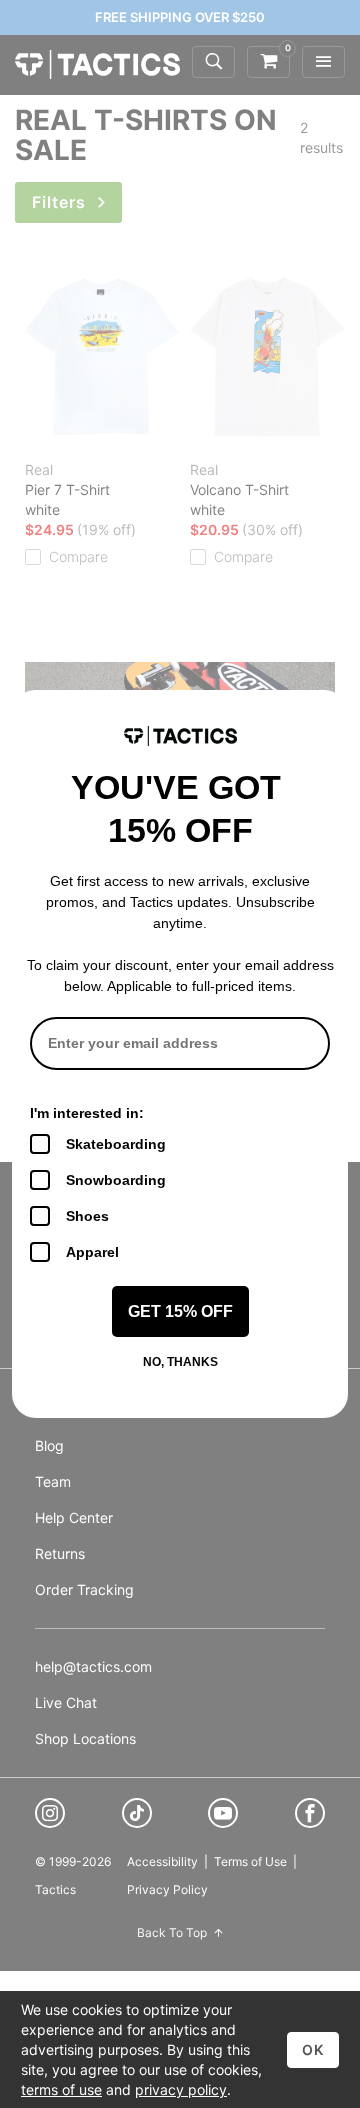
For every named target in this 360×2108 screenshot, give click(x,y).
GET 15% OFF (180, 1311)
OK (313, 2049)
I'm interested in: (87, 1113)
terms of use (61, 2089)
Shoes (87, 1216)
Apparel (92, 1252)
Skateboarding (116, 1144)
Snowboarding (116, 1180)
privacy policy (181, 2089)
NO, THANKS (180, 1362)
